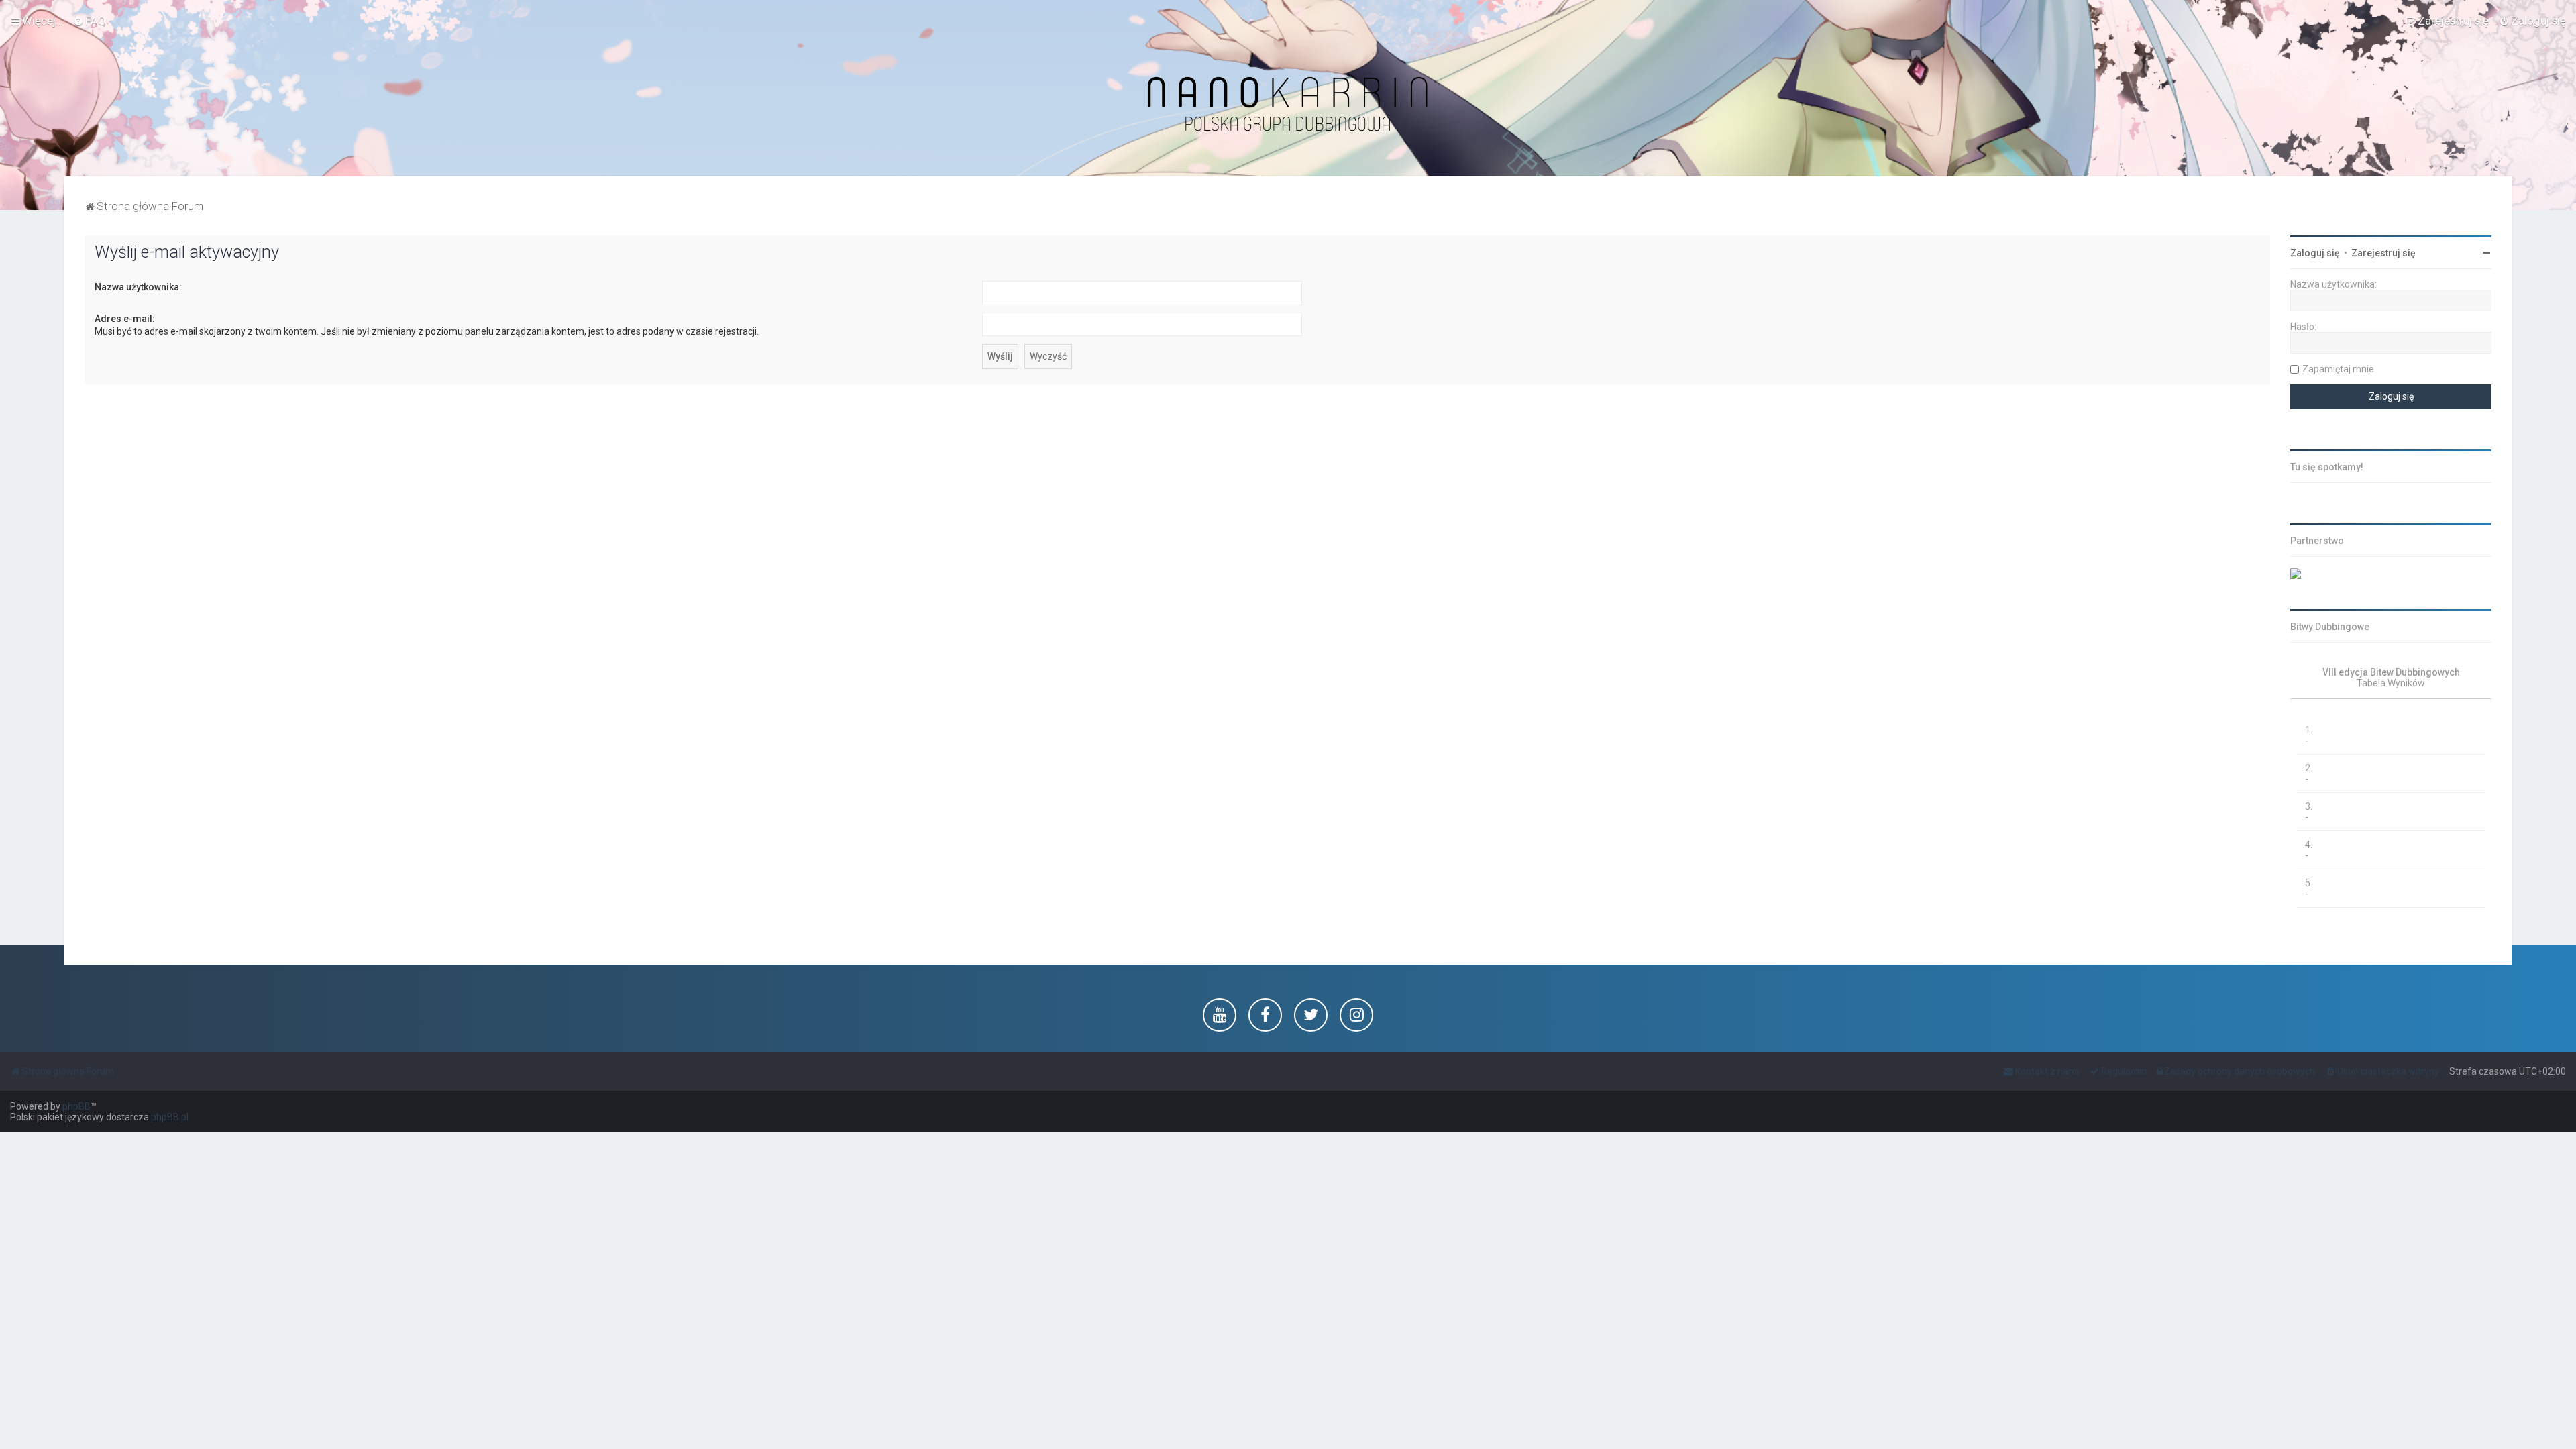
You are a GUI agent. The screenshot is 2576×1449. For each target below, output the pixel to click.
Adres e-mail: (125, 319)
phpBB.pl (170, 1117)
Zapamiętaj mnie (2338, 369)
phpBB (76, 1106)
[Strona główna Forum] (1288, 105)
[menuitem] (90, 21)
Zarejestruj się (2383, 253)
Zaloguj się (2315, 253)
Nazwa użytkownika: (138, 287)
